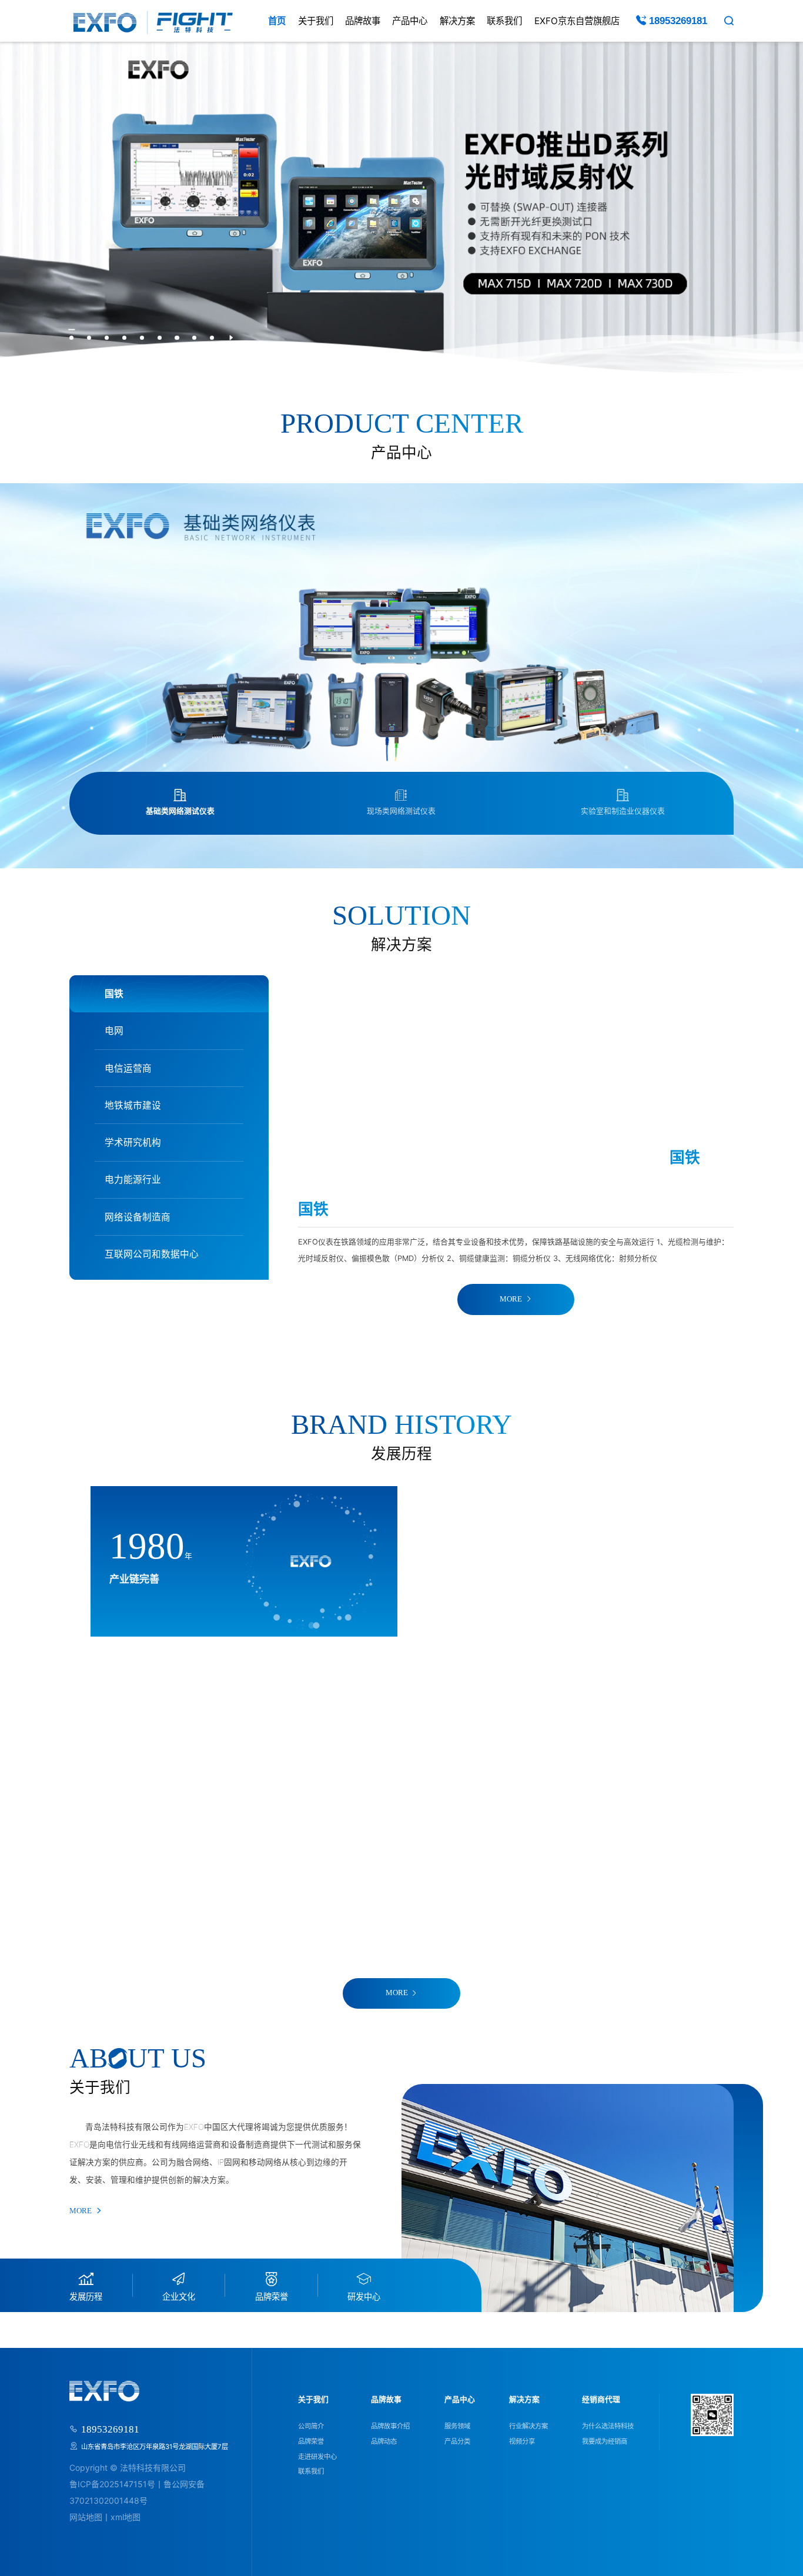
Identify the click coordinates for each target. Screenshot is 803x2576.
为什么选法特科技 (608, 2426)
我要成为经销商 (605, 2441)
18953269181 (677, 21)
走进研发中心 (317, 2457)
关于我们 (316, 21)
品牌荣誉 (272, 2296)
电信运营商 (128, 1068)
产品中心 (410, 21)
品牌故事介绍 (390, 2426)
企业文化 (179, 2296)
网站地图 (86, 2517)
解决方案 (457, 21)
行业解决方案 (528, 2426)
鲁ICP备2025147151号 (112, 2484)
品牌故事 (363, 21)
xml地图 (126, 2517)
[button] (71, 338)
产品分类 (457, 2441)
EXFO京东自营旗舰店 (577, 21)
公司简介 (311, 2426)
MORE (511, 1299)
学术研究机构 (133, 1143)
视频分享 (522, 2441)
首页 (277, 21)
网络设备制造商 (138, 1217)
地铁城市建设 (133, 1105)
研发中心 (364, 2296)
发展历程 (86, 2296)
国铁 (114, 994)
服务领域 (457, 2426)
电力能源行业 (133, 1180)
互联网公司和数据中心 (152, 1254)
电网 (114, 1031)
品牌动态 (384, 2441)
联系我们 (504, 21)
